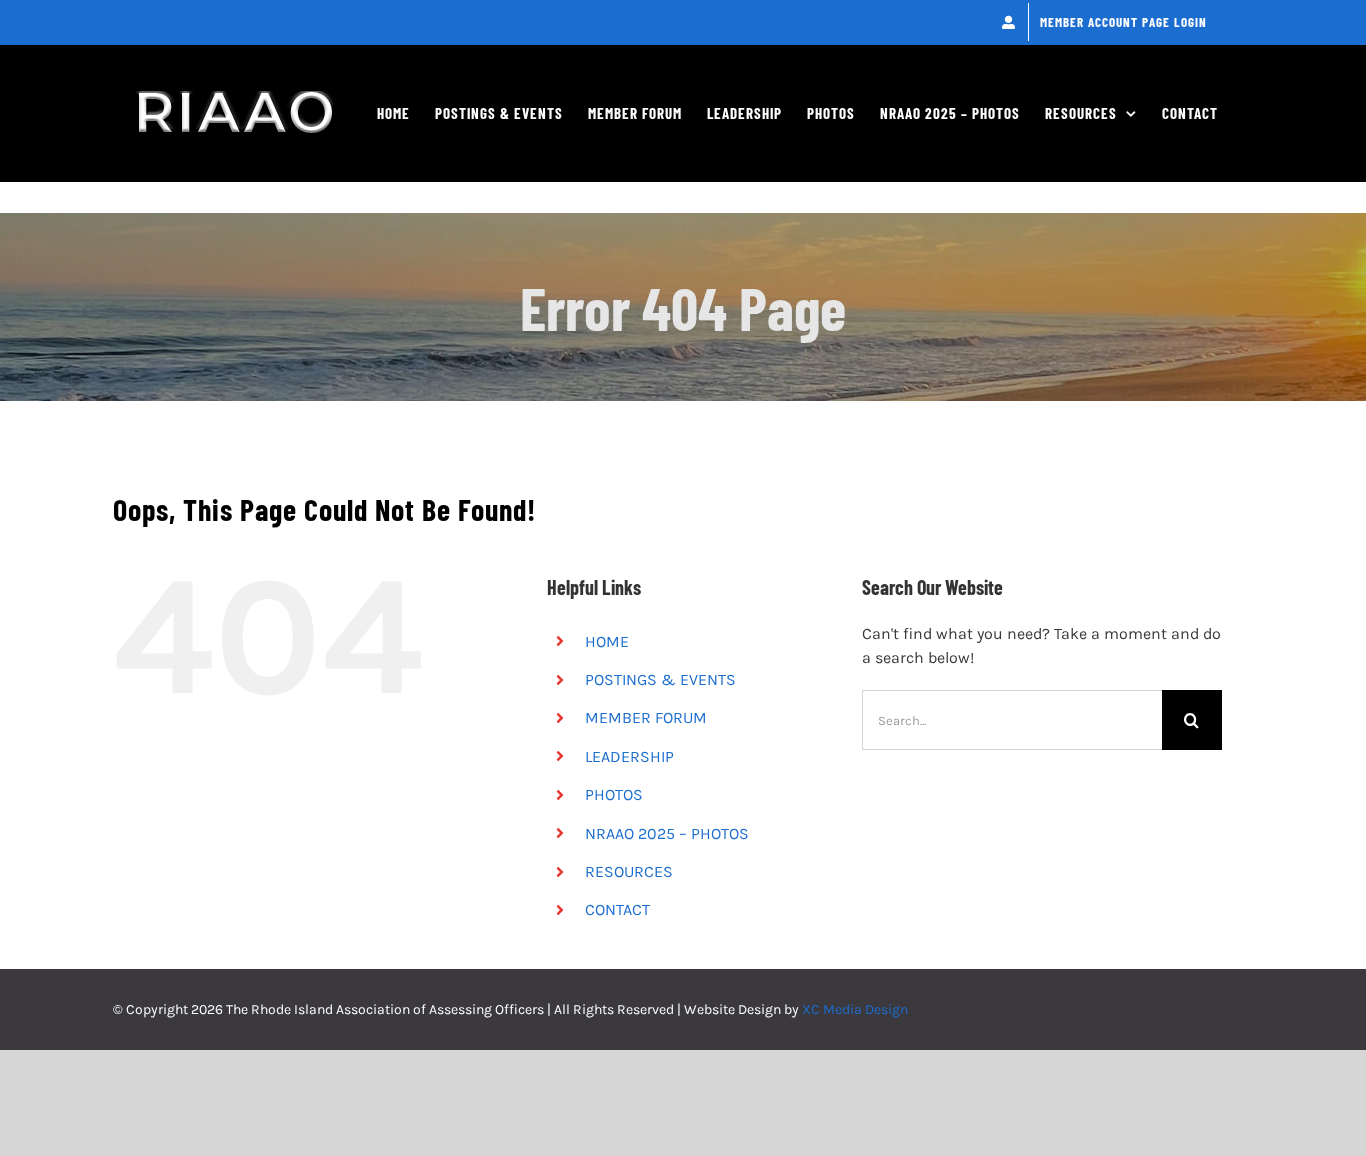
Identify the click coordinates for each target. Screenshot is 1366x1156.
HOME (607, 641)
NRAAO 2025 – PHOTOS (667, 833)
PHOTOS (614, 794)
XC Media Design (855, 1009)
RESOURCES (629, 871)
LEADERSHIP (629, 756)
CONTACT (617, 909)
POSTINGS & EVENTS (660, 679)
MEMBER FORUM (646, 717)
